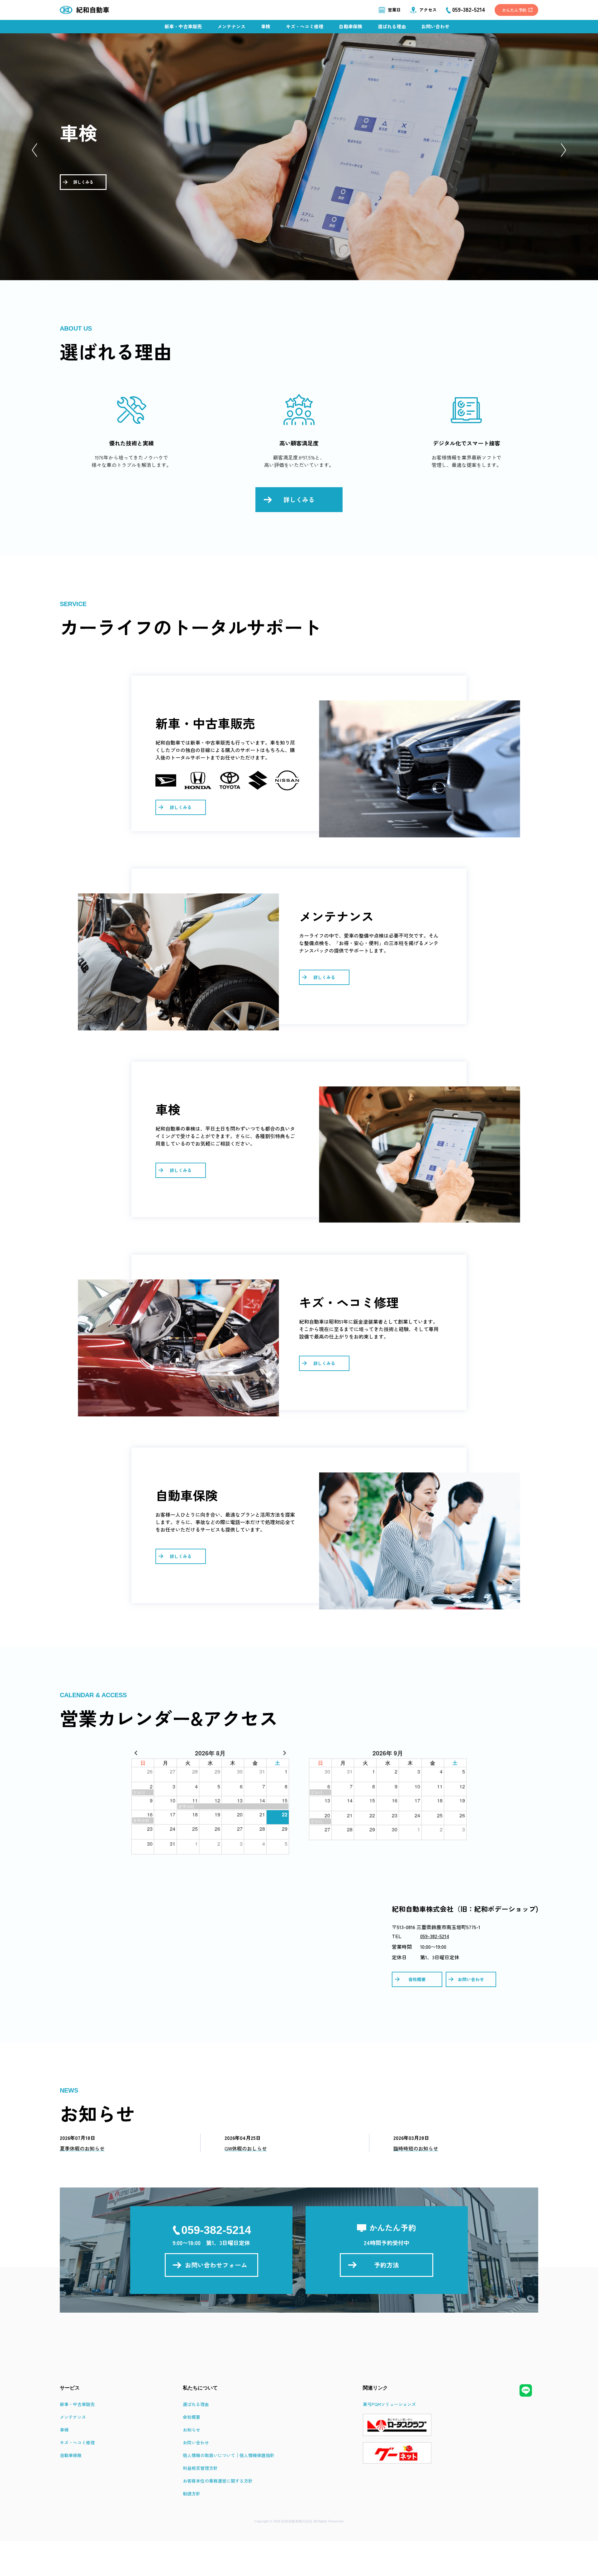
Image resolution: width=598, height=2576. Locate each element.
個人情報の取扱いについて (209, 2455)
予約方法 (387, 2265)
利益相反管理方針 (200, 2468)
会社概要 (417, 1979)
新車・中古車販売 (183, 26)
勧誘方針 (192, 2494)
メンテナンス (231, 26)
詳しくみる (83, 182)
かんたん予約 (514, 10)
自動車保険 (351, 26)
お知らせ (192, 2430)
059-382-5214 (435, 1936)
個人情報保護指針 (257, 2455)
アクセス (428, 10)
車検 (266, 26)
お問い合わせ (435, 26)
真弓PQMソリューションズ (389, 2404)
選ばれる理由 (392, 26)
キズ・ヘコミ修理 (305, 26)
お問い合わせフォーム (216, 2265)
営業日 (394, 10)
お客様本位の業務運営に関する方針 (218, 2481)
